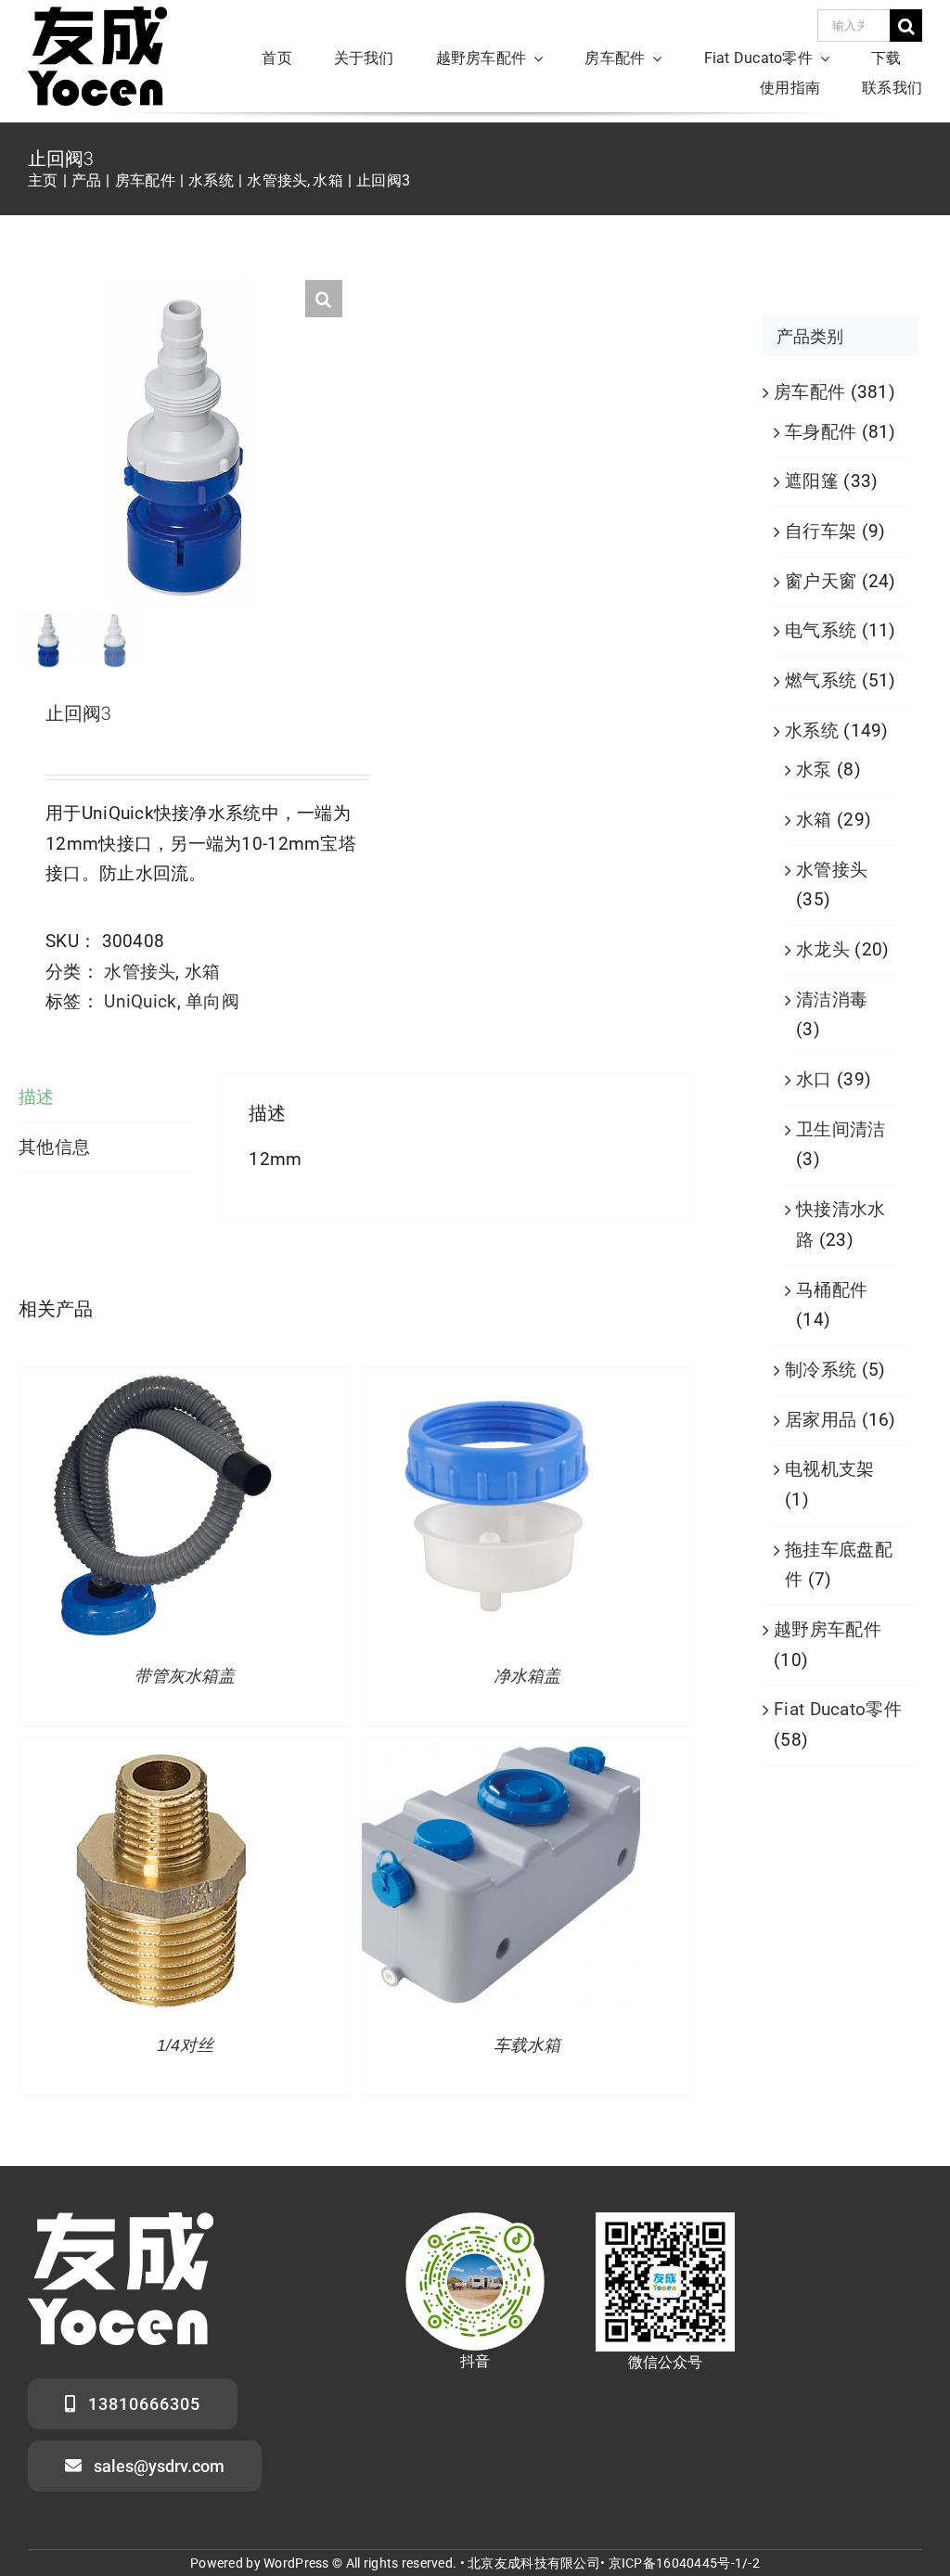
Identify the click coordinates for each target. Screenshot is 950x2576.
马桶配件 (832, 1290)
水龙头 (823, 949)
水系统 (812, 731)
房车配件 (809, 392)
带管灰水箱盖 (185, 1676)
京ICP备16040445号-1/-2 (684, 2563)
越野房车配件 (828, 1629)
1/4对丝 (185, 2045)
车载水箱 (527, 2045)
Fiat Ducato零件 (838, 1709)
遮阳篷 (812, 481)
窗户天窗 (821, 581)
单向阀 (212, 1001)
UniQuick (140, 1001)
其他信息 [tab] (54, 1147)
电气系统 (821, 630)
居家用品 (821, 1420)
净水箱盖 (527, 1676)
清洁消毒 (832, 1000)
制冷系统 (821, 1370)
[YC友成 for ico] (97, 15)
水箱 (203, 972)
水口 (814, 1079)
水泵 (814, 769)
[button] (324, 299)
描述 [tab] (37, 1097)
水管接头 (140, 972)
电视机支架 (829, 1469)
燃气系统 (821, 680)
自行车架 (821, 531)
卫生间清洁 (841, 1129)
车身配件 (821, 432)
